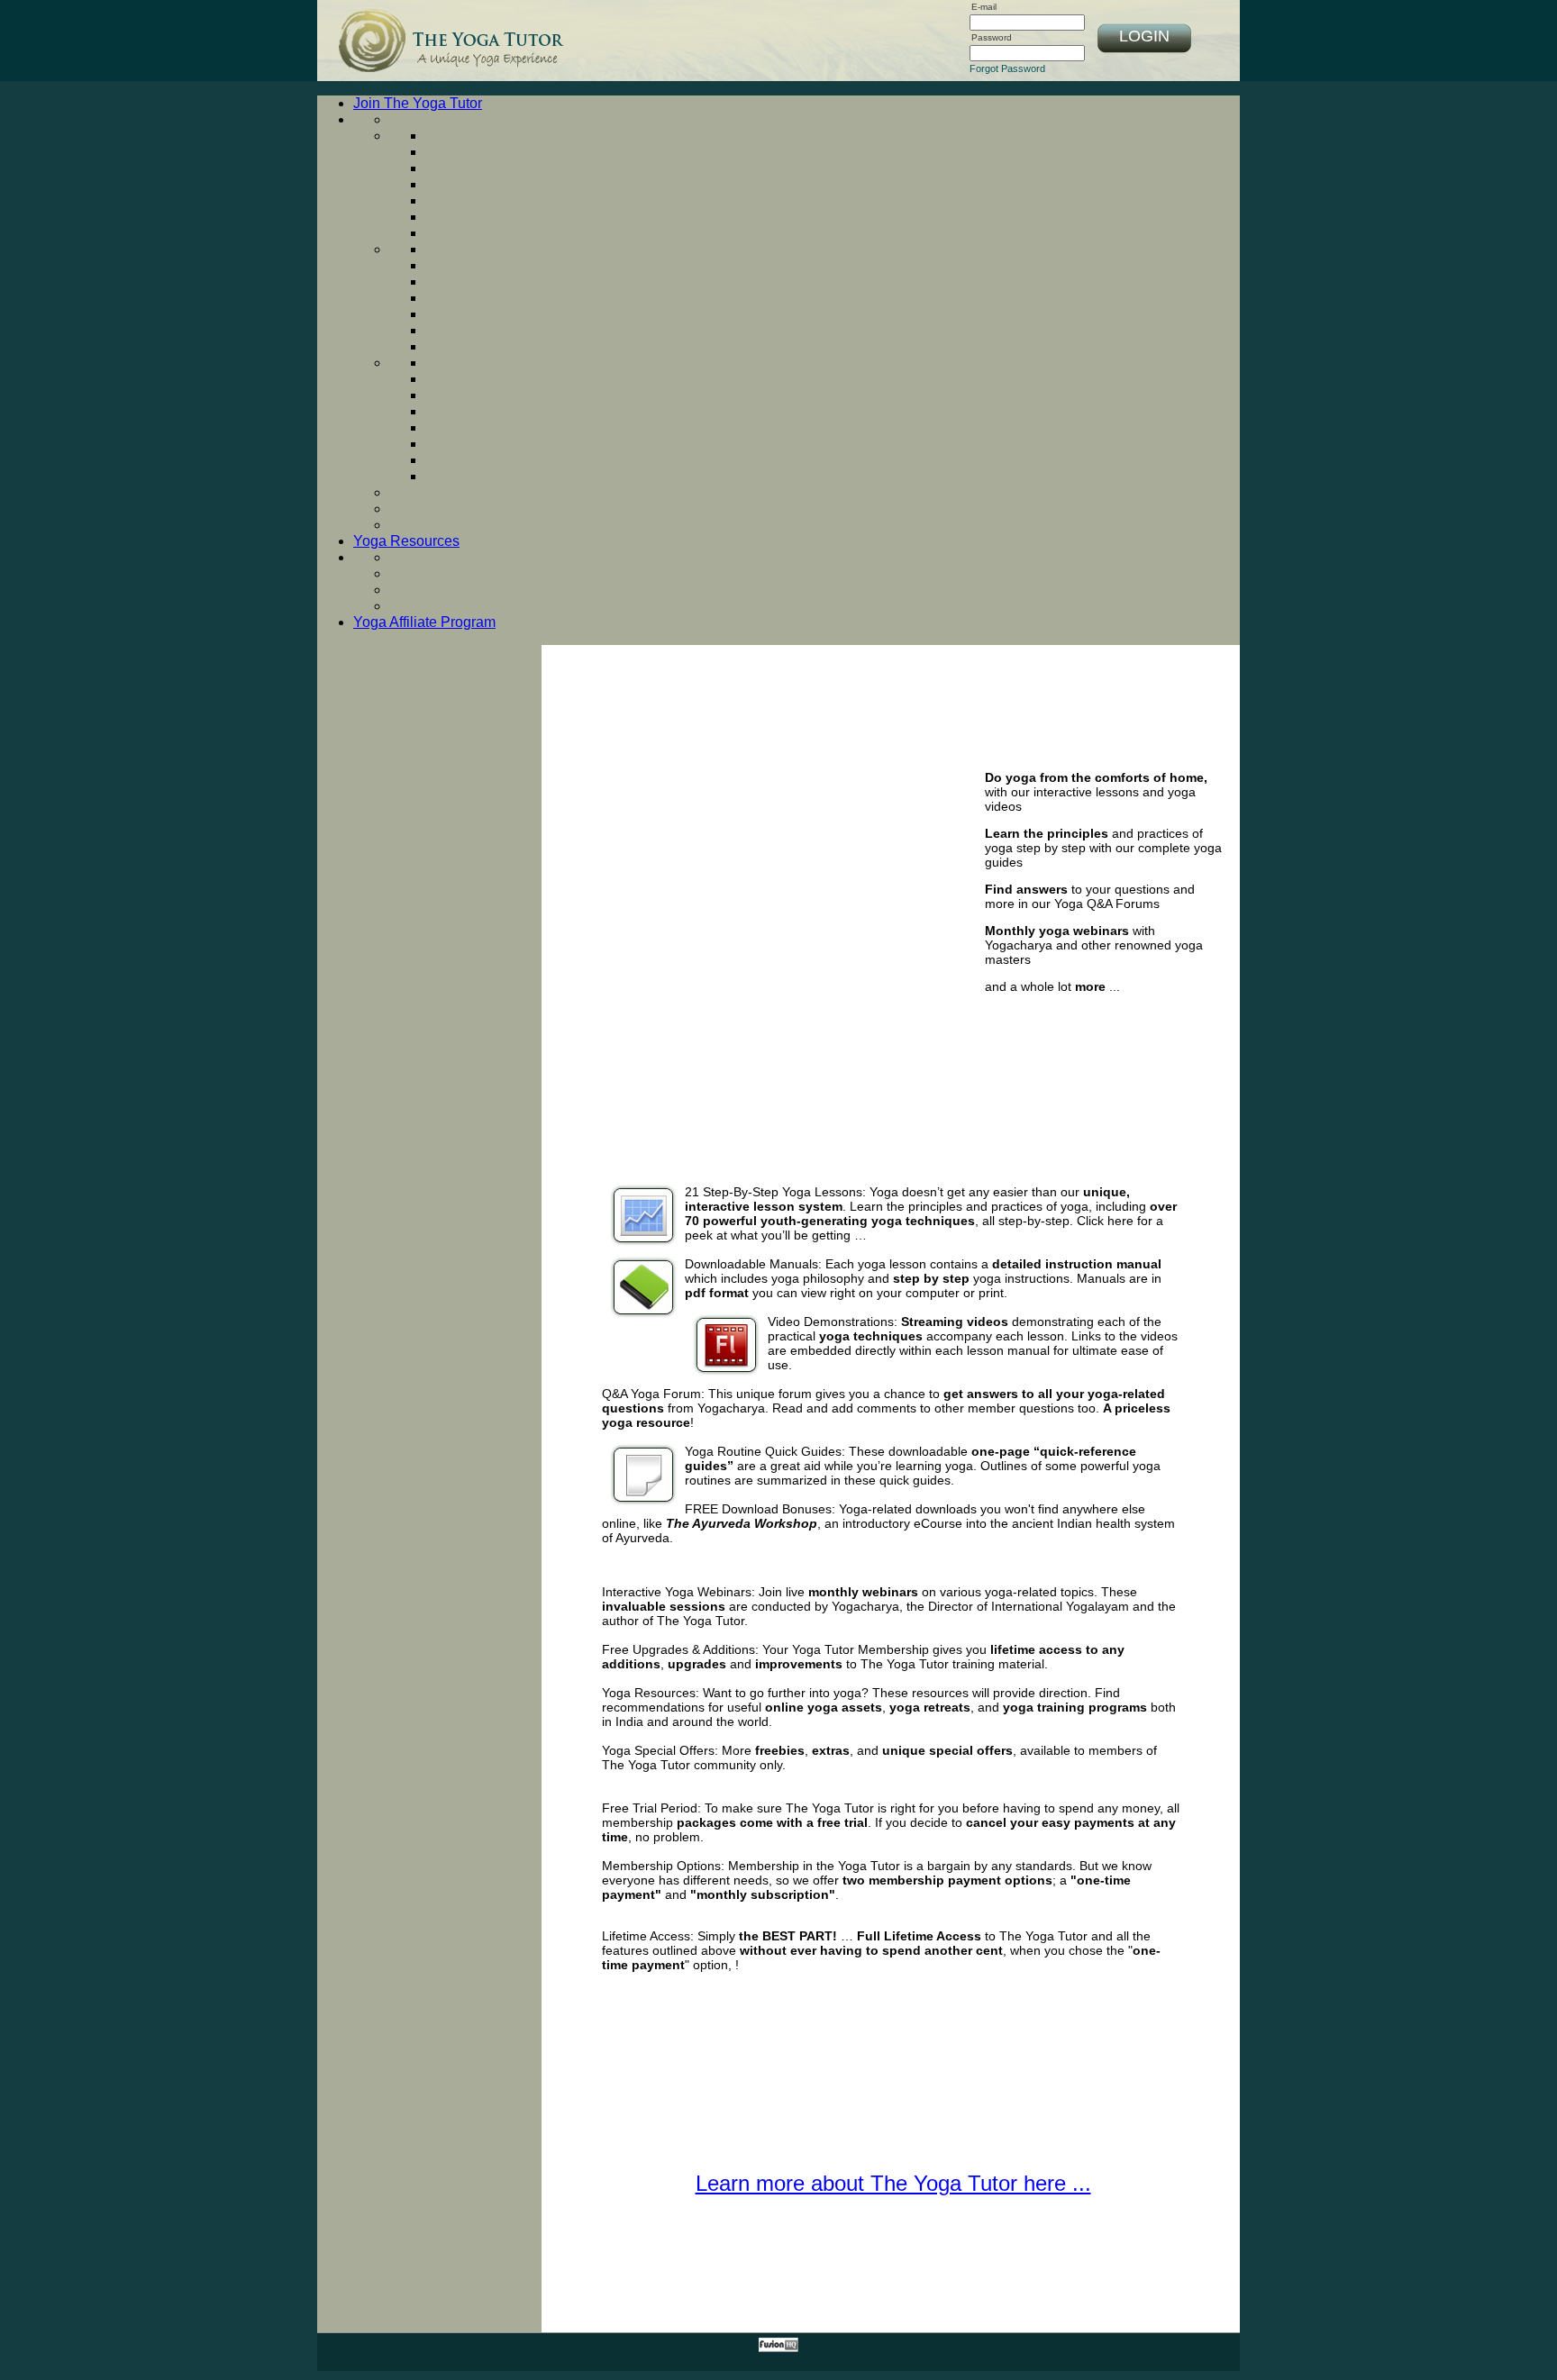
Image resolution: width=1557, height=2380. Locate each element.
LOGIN (1144, 36)
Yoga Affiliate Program (424, 622)
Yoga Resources (406, 541)
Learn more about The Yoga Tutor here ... (893, 2183)
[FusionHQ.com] (778, 2348)
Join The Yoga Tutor (418, 103)
